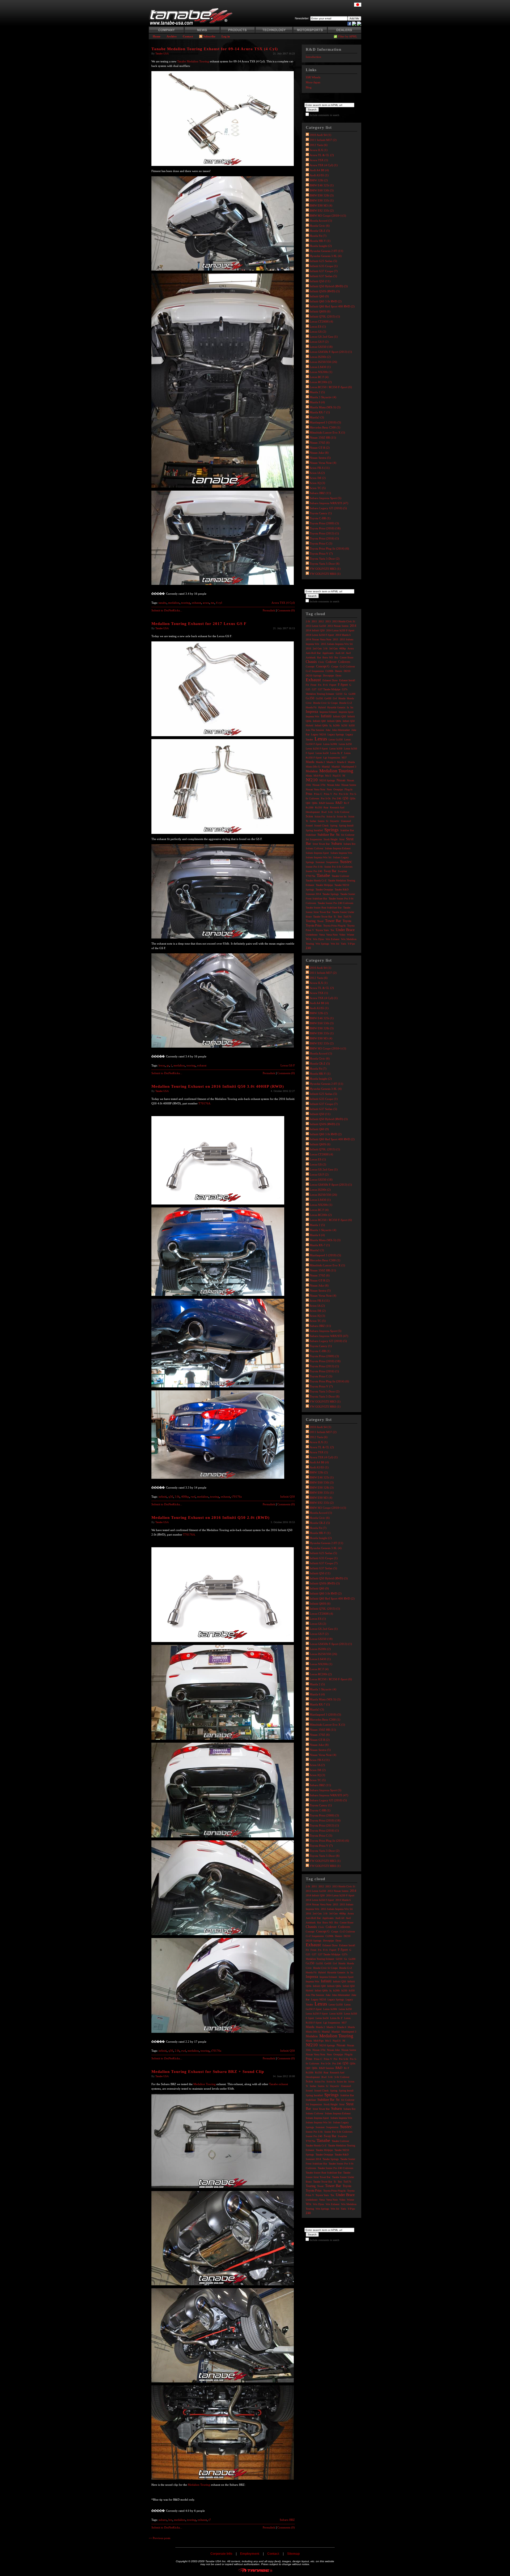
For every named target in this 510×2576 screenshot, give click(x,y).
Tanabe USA (162, 53)
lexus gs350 (336, 740)
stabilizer (311, 835)
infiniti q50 (339, 716)
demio (339, 671)
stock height (331, 839)
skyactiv (335, 821)
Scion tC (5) (318, 488)
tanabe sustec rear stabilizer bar (324, 908)
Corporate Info (221, 2554)
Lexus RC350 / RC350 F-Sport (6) (331, 387)
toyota (347, 921)
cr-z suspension (315, 671)
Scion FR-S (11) (320, 468)
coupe (335, 666)
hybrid (322, 707)
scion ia (331, 816)
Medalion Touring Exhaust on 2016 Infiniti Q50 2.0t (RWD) (211, 1518)
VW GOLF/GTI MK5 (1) (325, 569)
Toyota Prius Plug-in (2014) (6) (329, 548)
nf (344, 776)
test (340, 917)
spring (334, 826)
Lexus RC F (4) (319, 377)
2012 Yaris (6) (319, 145)
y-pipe (351, 944)
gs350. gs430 (324, 698)
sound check (321, 826)
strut (342, 839)
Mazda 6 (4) (317, 402)
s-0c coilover (342, 812)
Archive (172, 36)
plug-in (348, 789)
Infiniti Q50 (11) (320, 281)
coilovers (344, 662)
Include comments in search (324, 115)
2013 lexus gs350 (316, 626)
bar (319, 657)
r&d (339, 803)
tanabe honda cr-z (316, 880)
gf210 (339, 694)
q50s (353, 798)
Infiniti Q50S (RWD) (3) (325, 291)
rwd (193, 1497)
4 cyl (219, 603)
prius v (328, 794)
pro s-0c (344, 794)
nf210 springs (327, 780)
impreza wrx (313, 716)
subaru (163, 2520)
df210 (347, 671)
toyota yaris (322, 930)
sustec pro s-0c (314, 867)
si (327, 821)
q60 (308, 803)
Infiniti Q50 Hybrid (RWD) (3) (329, 286)
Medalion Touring (205, 2084)
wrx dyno (318, 939)
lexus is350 (336, 749)
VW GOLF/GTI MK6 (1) (325, 574)
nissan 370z (319, 785)
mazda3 (336, 767)
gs (168, 1065)
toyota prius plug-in (334, 926)
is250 (344, 725)
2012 (321, 621)
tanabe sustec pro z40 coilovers (335, 903)
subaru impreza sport (317, 853)
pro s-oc (326, 798)
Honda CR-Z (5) (320, 231)
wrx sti (335, 944)
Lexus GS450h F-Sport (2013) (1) (331, 352)
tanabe (163, 603)
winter (350, 935)
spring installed (314, 830)
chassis (311, 662)
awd (348, 653)
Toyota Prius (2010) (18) (325, 528)
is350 (352, 725)
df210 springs (314, 676)
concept (310, 666)
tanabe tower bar (323, 917)
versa (322, 935)
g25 (308, 689)
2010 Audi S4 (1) (320, 135)
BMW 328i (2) (319, 180)
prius (309, 794)
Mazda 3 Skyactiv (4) (323, 397)
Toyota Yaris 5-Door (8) (325, 564)
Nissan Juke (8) (319, 453)
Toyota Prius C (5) (321, 543)
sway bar (330, 871)
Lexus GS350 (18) (321, 347)
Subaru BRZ (287, 2520)
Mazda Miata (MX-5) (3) (325, 407)
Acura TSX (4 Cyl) (283, 603)
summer (320, 862)
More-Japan (313, 82)
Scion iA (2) (317, 473)
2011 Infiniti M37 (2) (323, 140)
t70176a (237, 1497)
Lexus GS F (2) (319, 342)
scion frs (320, 816)
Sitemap (293, 2554)
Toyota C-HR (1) (320, 518)
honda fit (311, 707)
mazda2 (326, 767)
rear (326, 807)
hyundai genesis (336, 707)
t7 (210, 2520)
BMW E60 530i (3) (322, 190)
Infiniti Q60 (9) (319, 296)
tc (335, 917)
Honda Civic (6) (320, 226)
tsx (213, 603)
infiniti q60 (319, 721)
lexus (162, 1065)
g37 (314, 689)
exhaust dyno (330, 680)
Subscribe (209, 36)
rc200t (310, 807)
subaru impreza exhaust (338, 848)
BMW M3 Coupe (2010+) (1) (328, 216)
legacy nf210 (318, 734)
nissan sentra (349, 785)
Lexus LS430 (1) (320, 367)
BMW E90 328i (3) (322, 195)
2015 (335, 639)
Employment (250, 2554)
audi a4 (340, 653)
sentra (321, 821)
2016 (308, 648)
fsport (333, 685)
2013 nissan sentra (338, 626)
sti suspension (314, 839)
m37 (344, 758)
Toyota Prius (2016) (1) (324, 538)
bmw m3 (328, 657)
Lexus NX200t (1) (321, 372)
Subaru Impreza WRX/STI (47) (329, 503)
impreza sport (346, 712)
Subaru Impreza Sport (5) (326, 498)
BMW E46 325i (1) (322, 185)
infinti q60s (321, 725)
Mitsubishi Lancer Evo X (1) (327, 432)
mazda (310, 762)
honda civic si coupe (325, 703)
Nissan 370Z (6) (320, 443)
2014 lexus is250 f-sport (340, 630)
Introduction (313, 57)
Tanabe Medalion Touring (193, 61)
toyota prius (314, 925)
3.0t (177, 1497)
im (352, 707)
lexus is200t (330, 744)
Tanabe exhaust (279, 2084)
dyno (338, 676)
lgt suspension (332, 758)
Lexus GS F (288, 1065)
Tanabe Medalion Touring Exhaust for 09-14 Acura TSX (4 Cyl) (215, 49)
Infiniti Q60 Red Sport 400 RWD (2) (332, 306)
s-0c (330, 812)
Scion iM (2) (318, 478)
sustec (346, 862)
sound (309, 826)
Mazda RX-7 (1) (320, 412)
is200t (336, 725)
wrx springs (322, 944)
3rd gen (333, 648)
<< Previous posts (160, 2538)
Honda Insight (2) (321, 246)
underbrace (312, 935)
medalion (174, 603)
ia (348, 707)
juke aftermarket (341, 730)
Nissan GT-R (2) (320, 448)
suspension (332, 862)
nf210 (312, 780)
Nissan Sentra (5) (320, 458)
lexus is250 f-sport (317, 749)
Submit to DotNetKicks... (167, 610)
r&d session (326, 803)
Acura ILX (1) (319, 150)
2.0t (177, 2051)
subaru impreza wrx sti (319, 857)
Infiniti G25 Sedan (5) (323, 261)
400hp (185, 1497)
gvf (335, 698)
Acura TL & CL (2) (322, 155)
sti (338, 835)
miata (309, 776)
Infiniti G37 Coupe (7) (324, 271)
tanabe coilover (340, 876)
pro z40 (337, 798)
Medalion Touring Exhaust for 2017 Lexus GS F (199, 624)
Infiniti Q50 (288, 1497)
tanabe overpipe (324, 890)
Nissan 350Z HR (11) (323, 438)
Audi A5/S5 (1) (319, 175)
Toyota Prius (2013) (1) (324, 533)
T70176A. (205, 1103)
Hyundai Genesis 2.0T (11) (326, 251)
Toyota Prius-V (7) (321, 554)
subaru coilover (314, 848)
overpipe (338, 789)
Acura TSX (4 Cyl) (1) (324, 165)
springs (331, 830)
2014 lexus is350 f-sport (320, 635)
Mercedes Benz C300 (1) (325, 427)
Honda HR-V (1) (320, 241)
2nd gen (317, 648)
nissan (341, 780)
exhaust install (347, 680)
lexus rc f (336, 753)
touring (186, 603)
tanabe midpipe (324, 885)
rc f (347, 803)
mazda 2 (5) (317, 392)
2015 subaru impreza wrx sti (337, 644)
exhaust (196, 603)
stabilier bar (347, 830)
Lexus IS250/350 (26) (323, 362)
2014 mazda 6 (343, 635)
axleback (311, 657)
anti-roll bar (313, 653)
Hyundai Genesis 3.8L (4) (326, 256)
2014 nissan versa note (318, 639)
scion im (342, 816)
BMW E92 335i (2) (322, 211)
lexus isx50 (322, 753)
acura (206, 603)
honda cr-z (346, 703)
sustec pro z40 (314, 871)
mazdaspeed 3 (349, 767)
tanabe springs (331, 894)
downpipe (328, 676)
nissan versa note (315, 789)
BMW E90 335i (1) (322, 200)
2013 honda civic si (344, 621)
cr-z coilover (347, 666)
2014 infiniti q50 (315, 630)
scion (309, 816)
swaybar (342, 871)
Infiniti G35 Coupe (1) (324, 266)
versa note (332, 935)
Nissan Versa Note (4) (323, 463)
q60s (315, 803)
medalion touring (336, 771)
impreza (312, 712)
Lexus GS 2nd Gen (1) (324, 337)
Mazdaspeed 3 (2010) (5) (325, 422)
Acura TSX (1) (319, 160)
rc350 (318, 807)
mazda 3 (331, 762)
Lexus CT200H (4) (321, 322)
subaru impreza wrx (341, 853)
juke (328, 730)
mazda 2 (320, 762)
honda (342, 698)
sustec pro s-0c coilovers (338, 867)
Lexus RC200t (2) (321, 382)
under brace (345, 930)
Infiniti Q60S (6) (320, 311)
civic (321, 662)
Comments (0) (286, 610)
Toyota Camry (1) (321, 513)
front (313, 685)
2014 (353, 626)
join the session (315, 730)
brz (170, 2520)
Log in (226, 36)
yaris (343, 944)
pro (335, 794)
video (342, 935)
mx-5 (328, 776)
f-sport (343, 685)
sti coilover (348, 835)
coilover (331, 662)
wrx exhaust (333, 939)
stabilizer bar (326, 835)
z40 (308, 948)
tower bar (333, 921)
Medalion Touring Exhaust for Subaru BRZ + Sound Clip (208, 2072)
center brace (347, 657)
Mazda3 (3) (317, 417)
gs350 (310, 698)
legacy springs (336, 734)
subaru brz (349, 844)
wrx (309, 939)
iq (330, 725)
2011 (314, 621)
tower (320, 921)
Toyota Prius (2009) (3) (324, 523)
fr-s (325, 685)
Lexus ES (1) (318, 327)
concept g (323, 666)
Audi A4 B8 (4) (319, 170)
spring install (346, 826)
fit (307, 685)
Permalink (269, 610)
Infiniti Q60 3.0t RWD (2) (326, 301)
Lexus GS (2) (318, 332)
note (329, 789)
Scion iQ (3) (317, 483)
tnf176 (347, 917)
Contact (188, 36)
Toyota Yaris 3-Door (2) (325, 559)
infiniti (163, 1497)
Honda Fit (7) (318, 236)
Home (157, 36)
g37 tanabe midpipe (329, 689)
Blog (309, 87)
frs (320, 685)
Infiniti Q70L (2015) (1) (325, 316)
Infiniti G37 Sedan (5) (323, 276)
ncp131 (337, 776)
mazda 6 (342, 762)
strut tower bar (321, 844)
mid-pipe (318, 776)
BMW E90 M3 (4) (321, 205)
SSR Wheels (313, 77)
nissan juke (333, 785)
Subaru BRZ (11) (320, 493)
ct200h (329, 671)
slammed (346, 821)
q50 (171, 1497)
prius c (318, 794)
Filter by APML (348, 36)
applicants (328, 653)
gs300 (352, 694)
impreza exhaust (328, 712)
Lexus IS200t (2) (320, 357)
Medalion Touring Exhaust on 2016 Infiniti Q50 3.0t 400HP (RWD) (218, 1086)
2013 (328, 621)
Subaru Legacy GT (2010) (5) (328, 508)
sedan (313, 821)
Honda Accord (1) (321, 221)
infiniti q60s (334, 721)
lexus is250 (345, 744)
